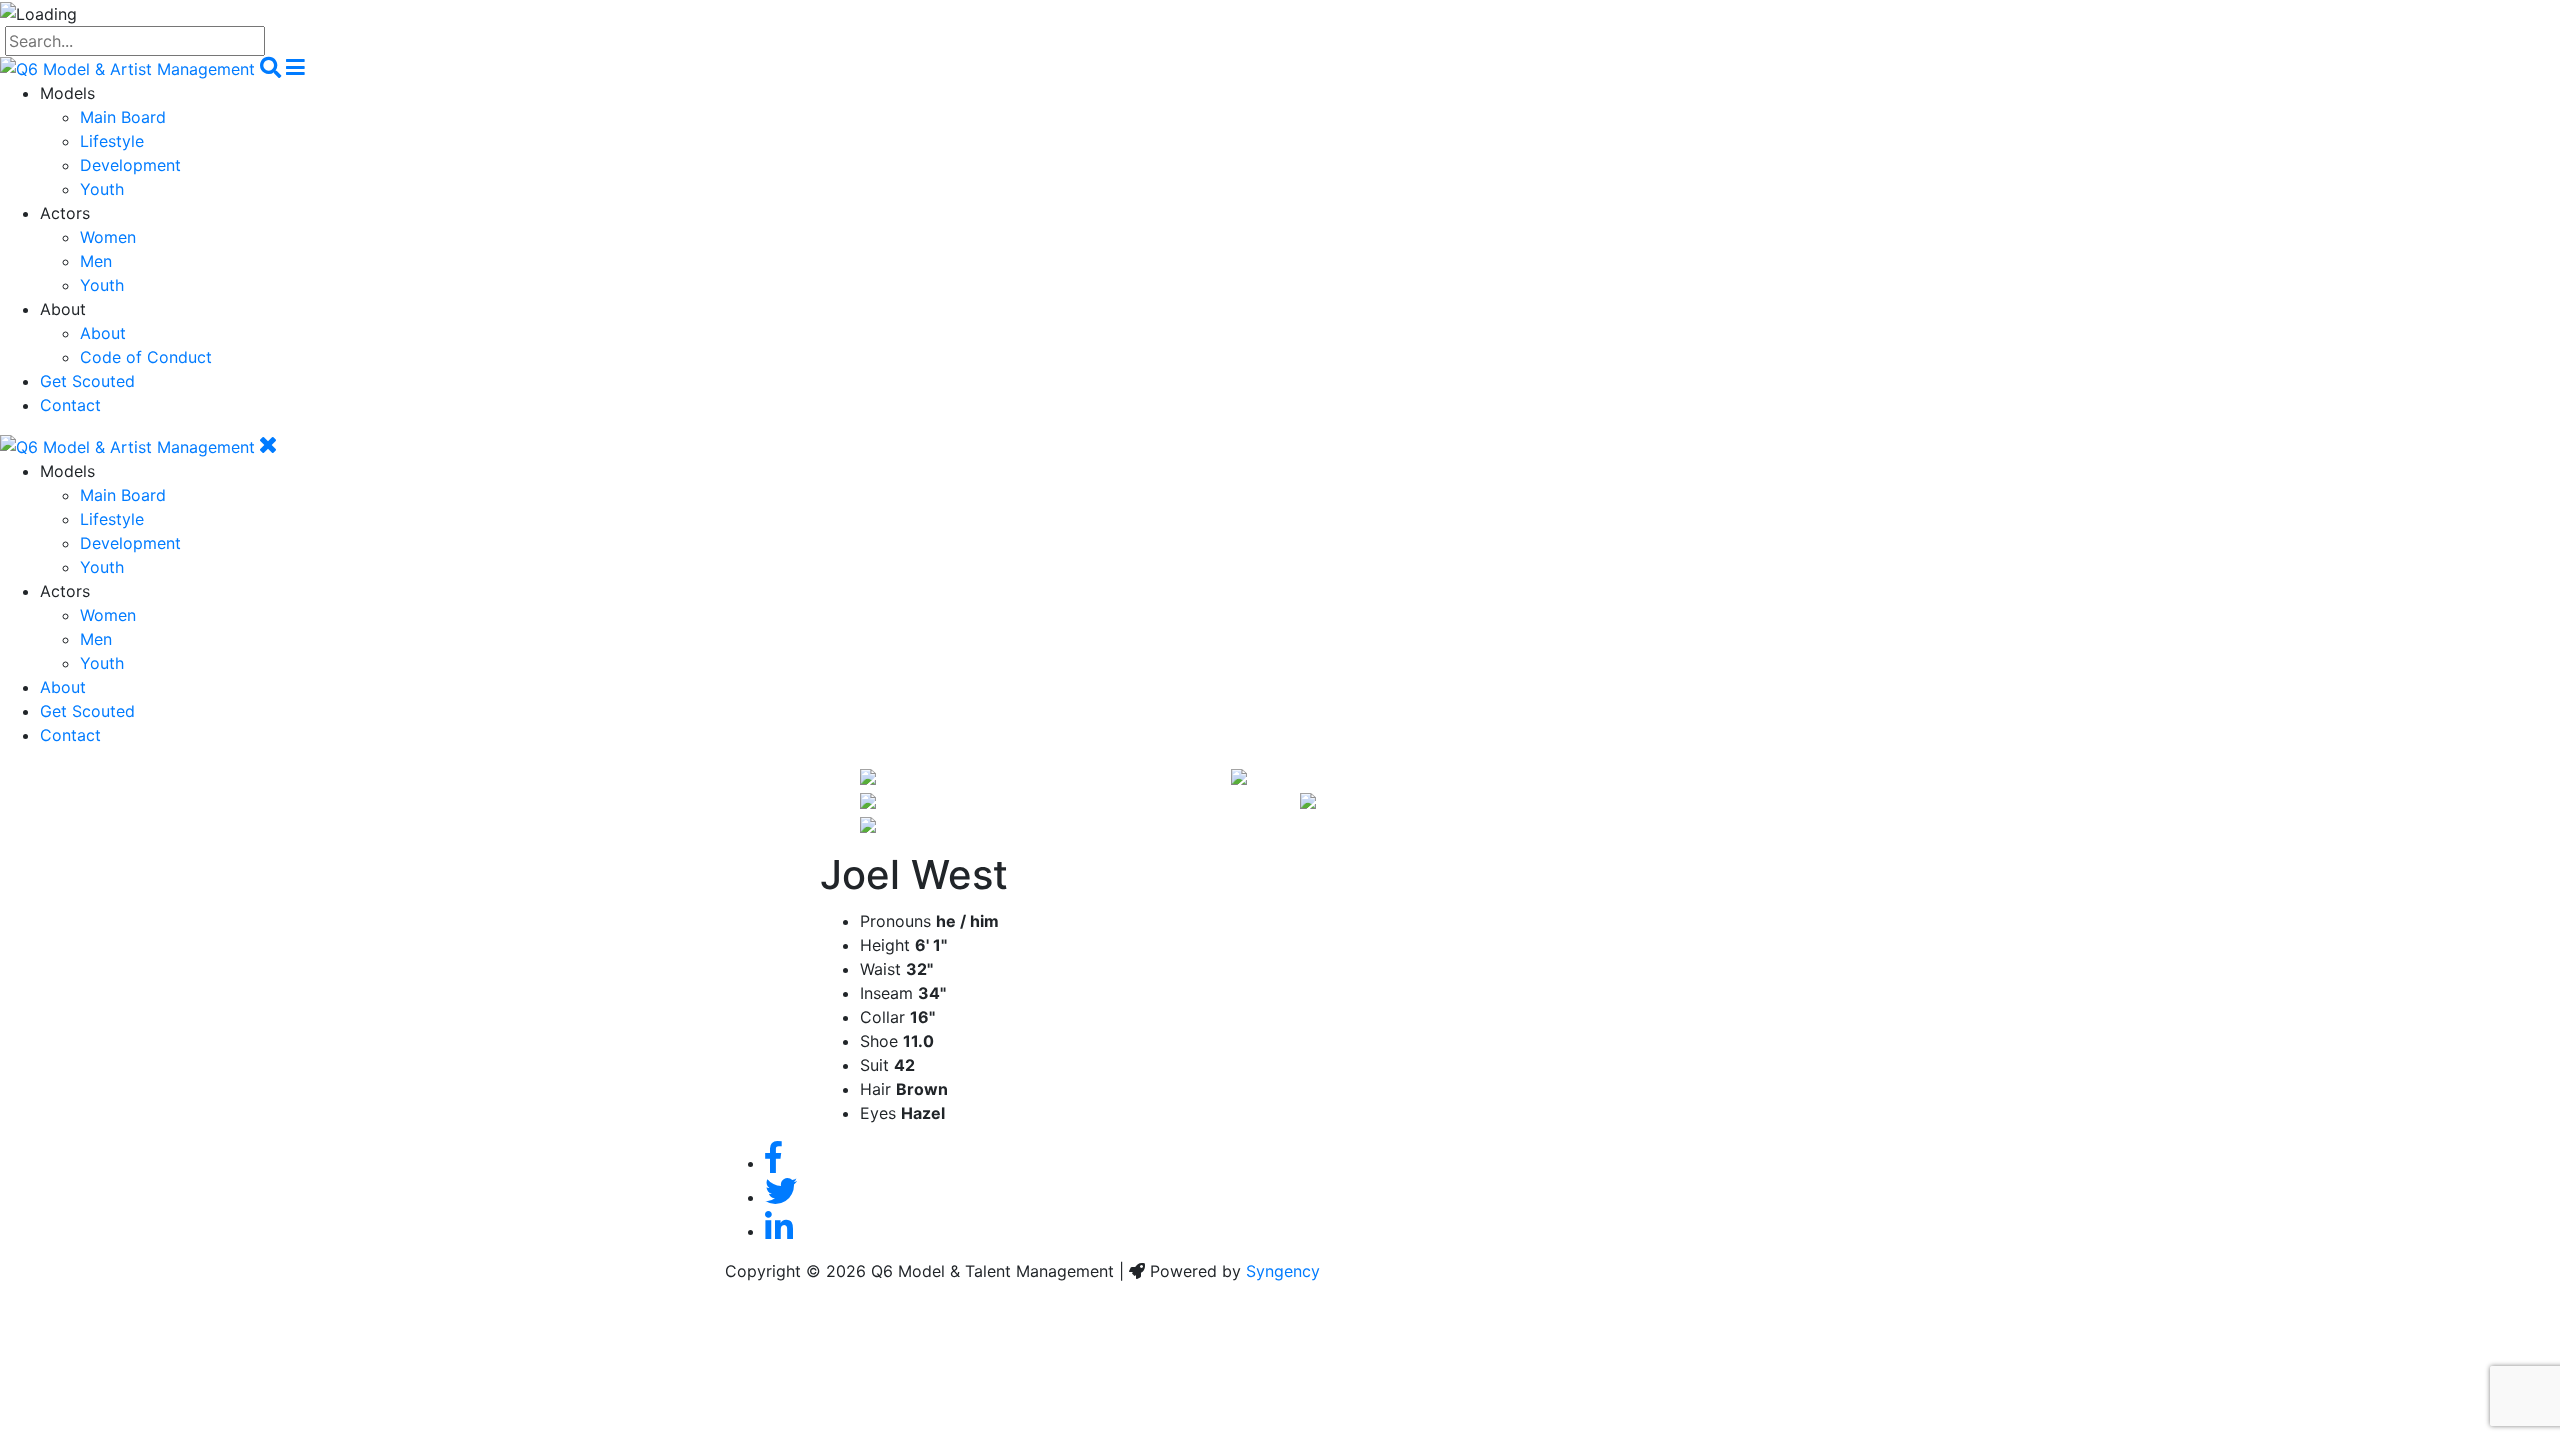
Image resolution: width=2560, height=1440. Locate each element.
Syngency (1283, 1271)
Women (108, 237)
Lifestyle (112, 141)
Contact (70, 405)
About (103, 333)
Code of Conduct (146, 357)
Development (130, 165)
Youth (102, 189)
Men (96, 261)
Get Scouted (87, 381)
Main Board (123, 117)
